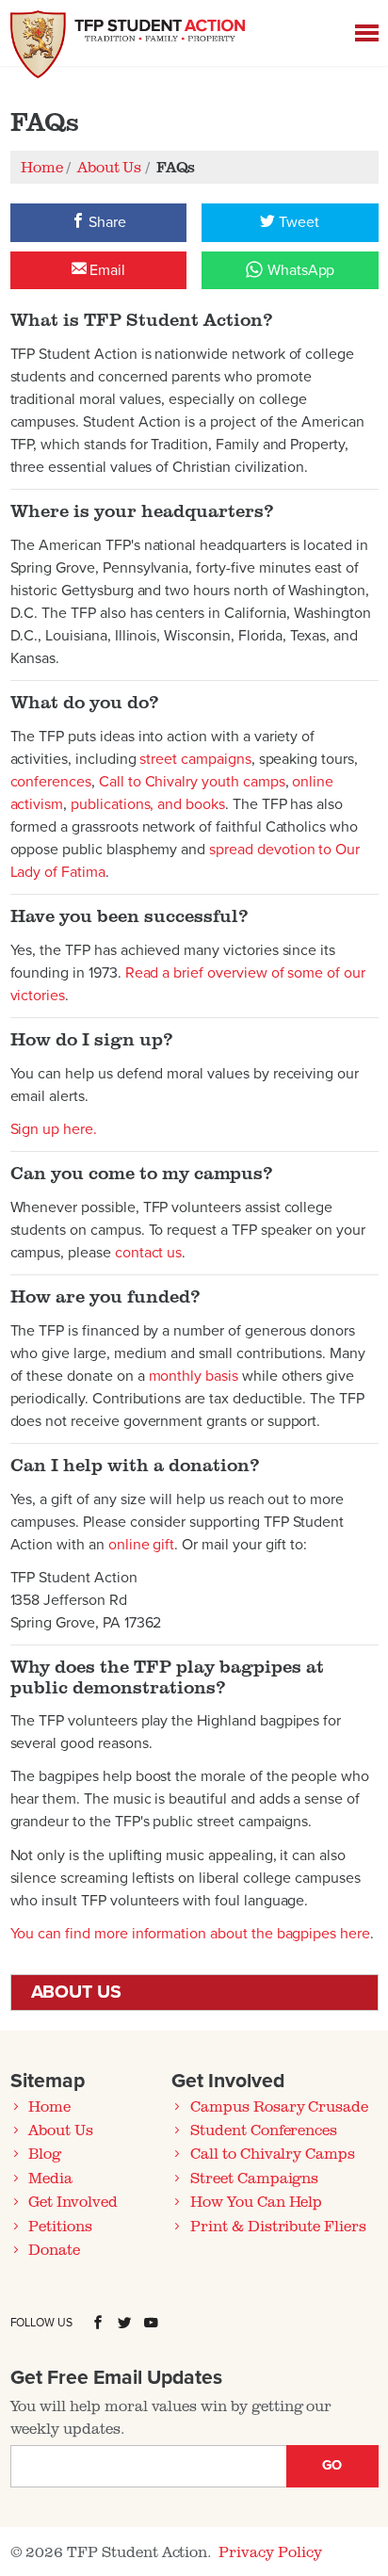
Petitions (60, 2226)
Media (50, 2178)
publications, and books (148, 804)
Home (49, 2106)
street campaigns (195, 759)
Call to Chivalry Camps (273, 2153)
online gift (139, 1545)
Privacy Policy (270, 2552)
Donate (54, 2249)
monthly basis (194, 1376)
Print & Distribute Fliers (278, 2226)
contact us (149, 1253)
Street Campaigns (254, 2178)
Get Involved (73, 2201)
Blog (45, 2153)
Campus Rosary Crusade (279, 2106)
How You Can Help (256, 2201)
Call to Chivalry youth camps (192, 782)
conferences (51, 782)
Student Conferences (264, 2130)
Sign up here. (54, 1129)
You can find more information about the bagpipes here (190, 1934)
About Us (61, 2130)
